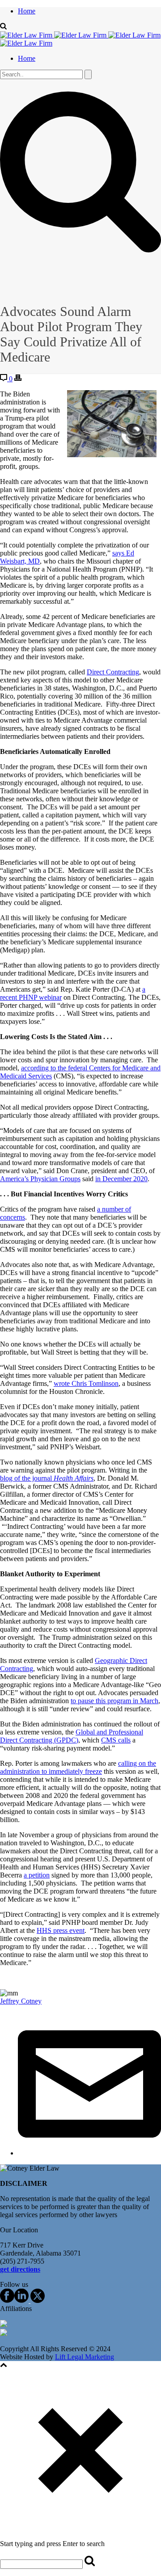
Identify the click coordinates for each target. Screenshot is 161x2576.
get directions (20, 2269)
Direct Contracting (113, 672)
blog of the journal (47, 1478)
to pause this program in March (114, 1701)
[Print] (18, 379)
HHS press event (61, 1930)
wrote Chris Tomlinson (86, 1383)
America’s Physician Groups (40, 1179)
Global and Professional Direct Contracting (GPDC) (72, 1736)
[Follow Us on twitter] (37, 2300)
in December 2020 (121, 1179)
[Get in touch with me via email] (89, 2153)
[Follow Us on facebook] (7, 2300)
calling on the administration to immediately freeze (78, 1767)
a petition (37, 1875)
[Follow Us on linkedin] (21, 2300)
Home (27, 11)
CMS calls (116, 1740)
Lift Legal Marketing (85, 2357)
